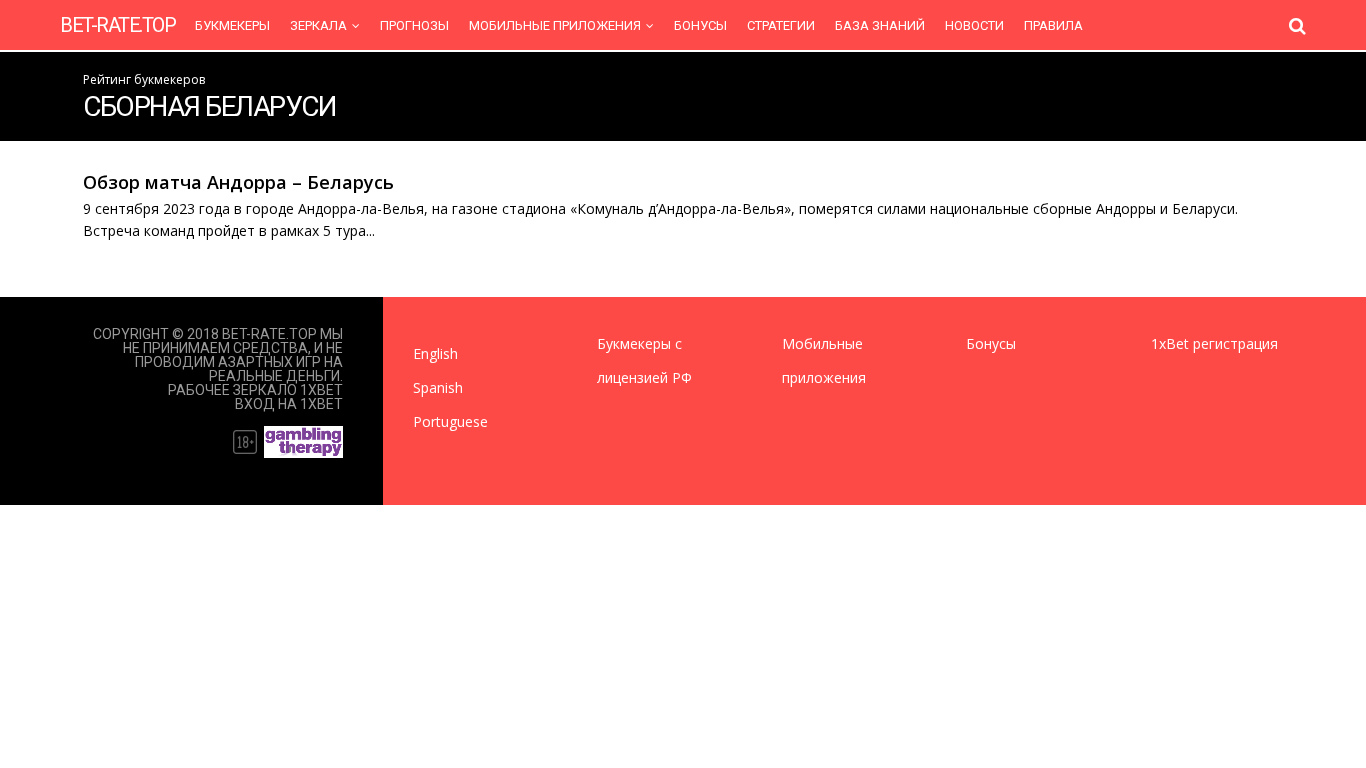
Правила (1053, 25)
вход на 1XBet (289, 404)
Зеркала (318, 25)
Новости (974, 25)
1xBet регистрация (1214, 343)
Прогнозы (414, 25)
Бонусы (700, 25)
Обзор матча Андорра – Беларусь (238, 182)
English (435, 353)
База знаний (880, 25)
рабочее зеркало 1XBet (255, 390)
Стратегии (781, 25)
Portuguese (450, 421)
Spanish (438, 387)
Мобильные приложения (555, 25)
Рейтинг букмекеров (144, 79)
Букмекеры (232, 25)
